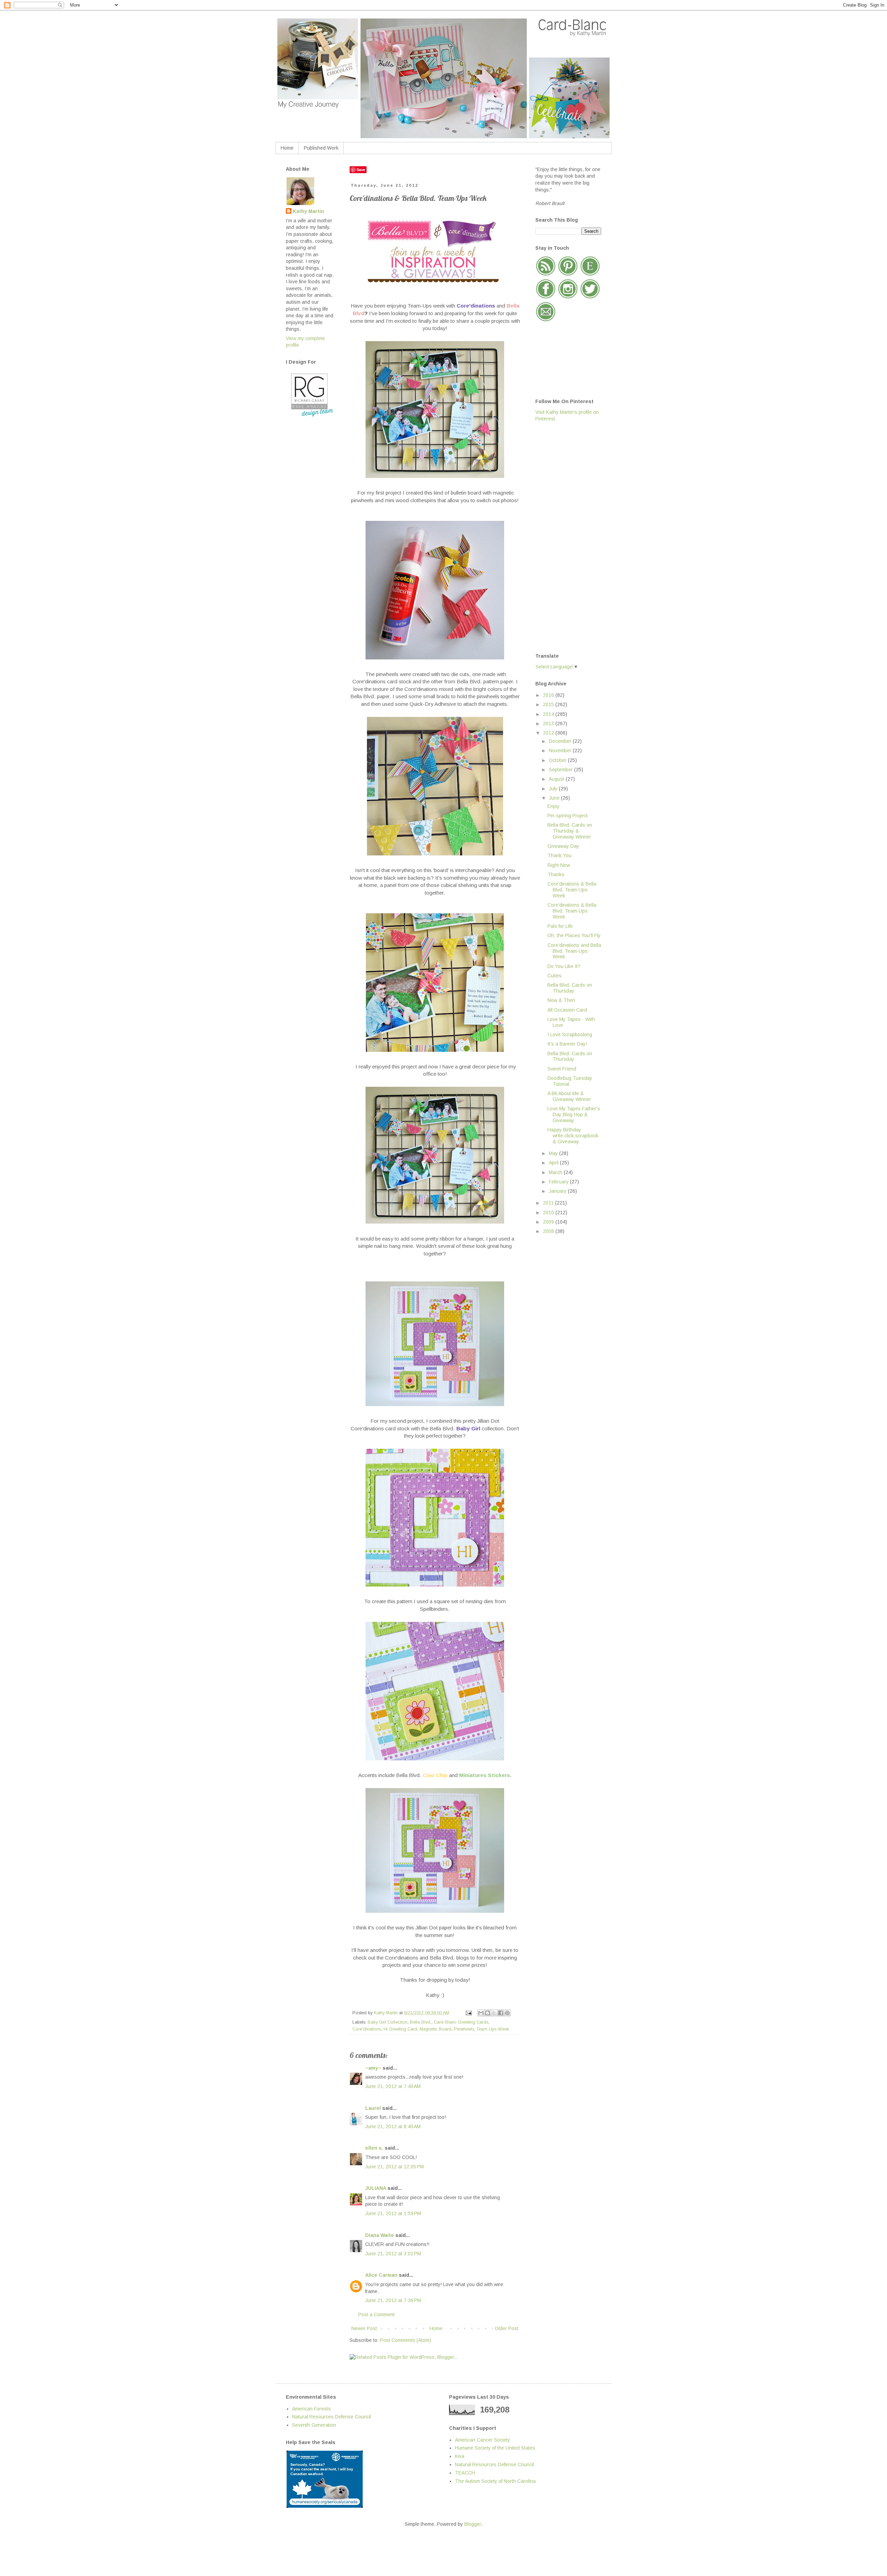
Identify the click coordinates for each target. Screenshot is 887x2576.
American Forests (311, 2409)
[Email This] (481, 2013)
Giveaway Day (563, 846)
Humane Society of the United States (495, 2448)
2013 (549, 723)
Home (287, 148)
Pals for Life (560, 926)
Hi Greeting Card (400, 2029)
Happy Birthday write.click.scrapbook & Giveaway (573, 1136)
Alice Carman (381, 2275)
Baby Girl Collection (388, 2022)
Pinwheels (464, 2029)
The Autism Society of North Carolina (495, 2481)
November (561, 750)
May (554, 1153)
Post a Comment (376, 2315)
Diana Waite (380, 2235)
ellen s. (374, 2148)
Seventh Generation (314, 2425)
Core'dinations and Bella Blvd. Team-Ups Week (574, 951)
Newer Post (364, 2328)
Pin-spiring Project (568, 816)
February (559, 1182)
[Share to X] (494, 2013)
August (557, 779)
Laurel (373, 2108)
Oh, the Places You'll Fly (574, 935)
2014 (549, 714)
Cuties (555, 976)
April (554, 1163)
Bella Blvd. (421, 2022)
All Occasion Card (567, 1010)
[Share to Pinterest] (507, 2013)
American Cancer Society (482, 2440)
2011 (549, 1203)
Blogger (473, 2524)
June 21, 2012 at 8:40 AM (393, 2126)
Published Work (321, 148)
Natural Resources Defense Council (332, 2417)
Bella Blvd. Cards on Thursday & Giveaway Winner (570, 831)
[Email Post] (468, 2013)
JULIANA (376, 2188)
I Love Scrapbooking (570, 1034)
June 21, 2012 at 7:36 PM (393, 2300)
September (561, 770)
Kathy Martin (308, 211)
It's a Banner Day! (567, 1044)
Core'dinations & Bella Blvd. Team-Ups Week (572, 890)
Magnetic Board (436, 2029)
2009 (549, 1222)
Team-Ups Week (493, 2029)
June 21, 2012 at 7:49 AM (393, 2086)
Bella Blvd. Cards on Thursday (570, 988)
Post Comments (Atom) (406, 2340)
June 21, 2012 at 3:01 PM (393, 2254)
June (555, 798)
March (556, 1172)
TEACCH (465, 2473)
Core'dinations (367, 2029)
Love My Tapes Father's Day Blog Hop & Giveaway (574, 1114)
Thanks (556, 874)
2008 (549, 1231)
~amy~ (373, 2068)
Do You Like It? (564, 966)
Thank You (559, 855)
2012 (549, 733)
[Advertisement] (563, 537)
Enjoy (554, 806)
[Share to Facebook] (501, 2013)
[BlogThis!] (488, 2013)
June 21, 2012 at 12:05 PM (394, 2167)
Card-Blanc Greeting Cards (461, 2022)
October (558, 760)
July (554, 789)
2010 (549, 1213)
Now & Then (561, 1000)
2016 (549, 695)
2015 (549, 704)
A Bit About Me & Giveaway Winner (569, 1096)
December (561, 741)
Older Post (507, 2328)
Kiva (460, 2456)
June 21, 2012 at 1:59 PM (393, 2213)
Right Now (559, 865)
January (558, 1191)
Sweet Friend (562, 1069)
